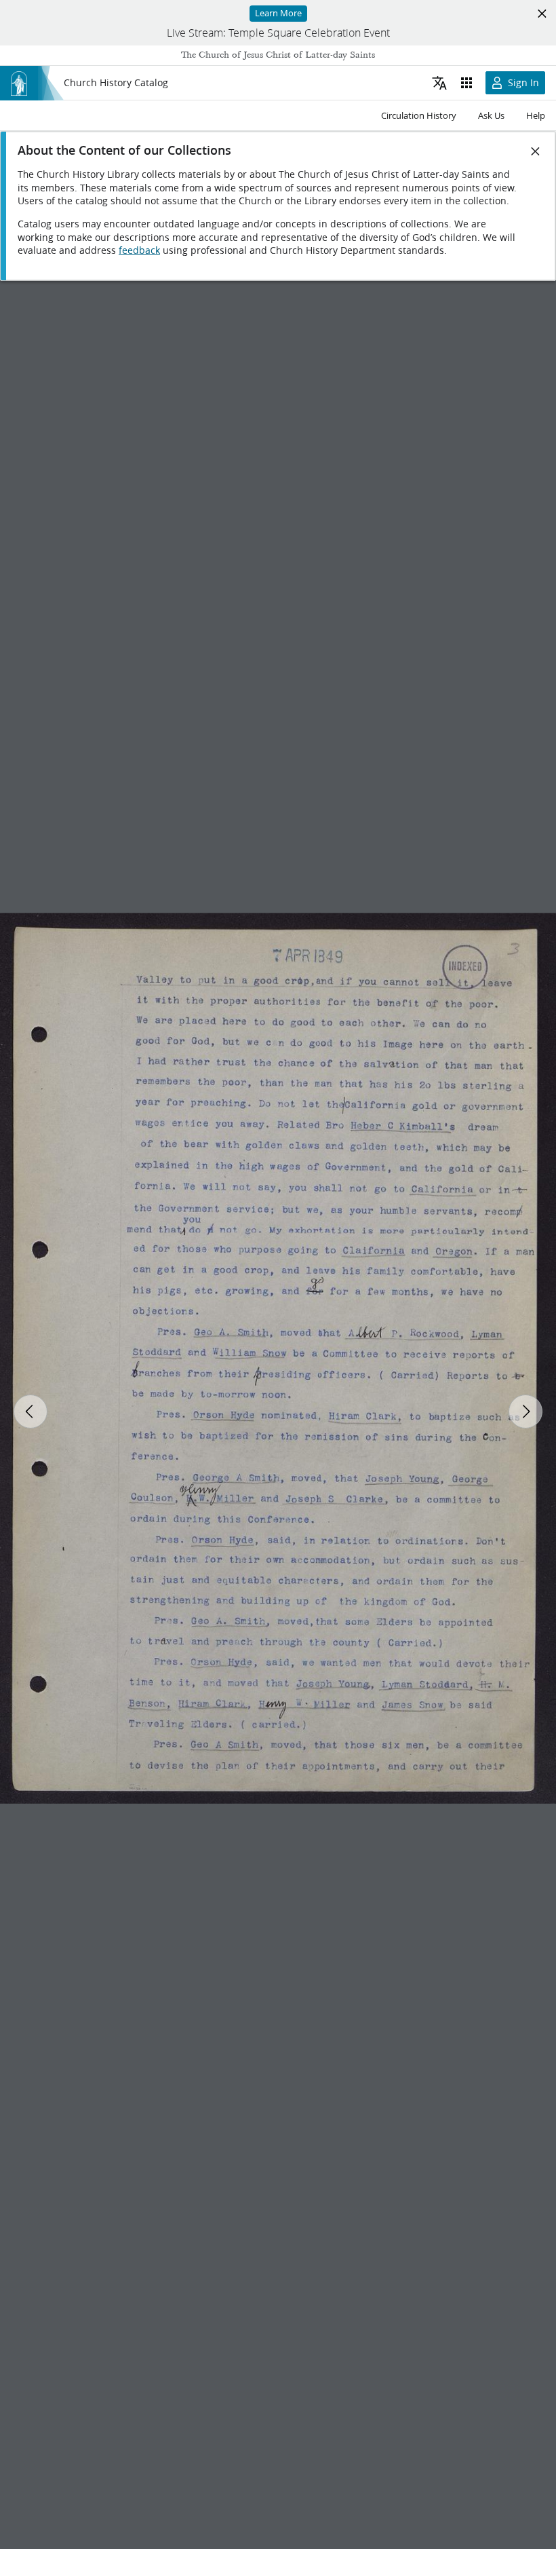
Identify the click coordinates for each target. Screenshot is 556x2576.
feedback (139, 250)
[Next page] (525, 1412)
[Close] (536, 151)
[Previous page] (31, 1412)
